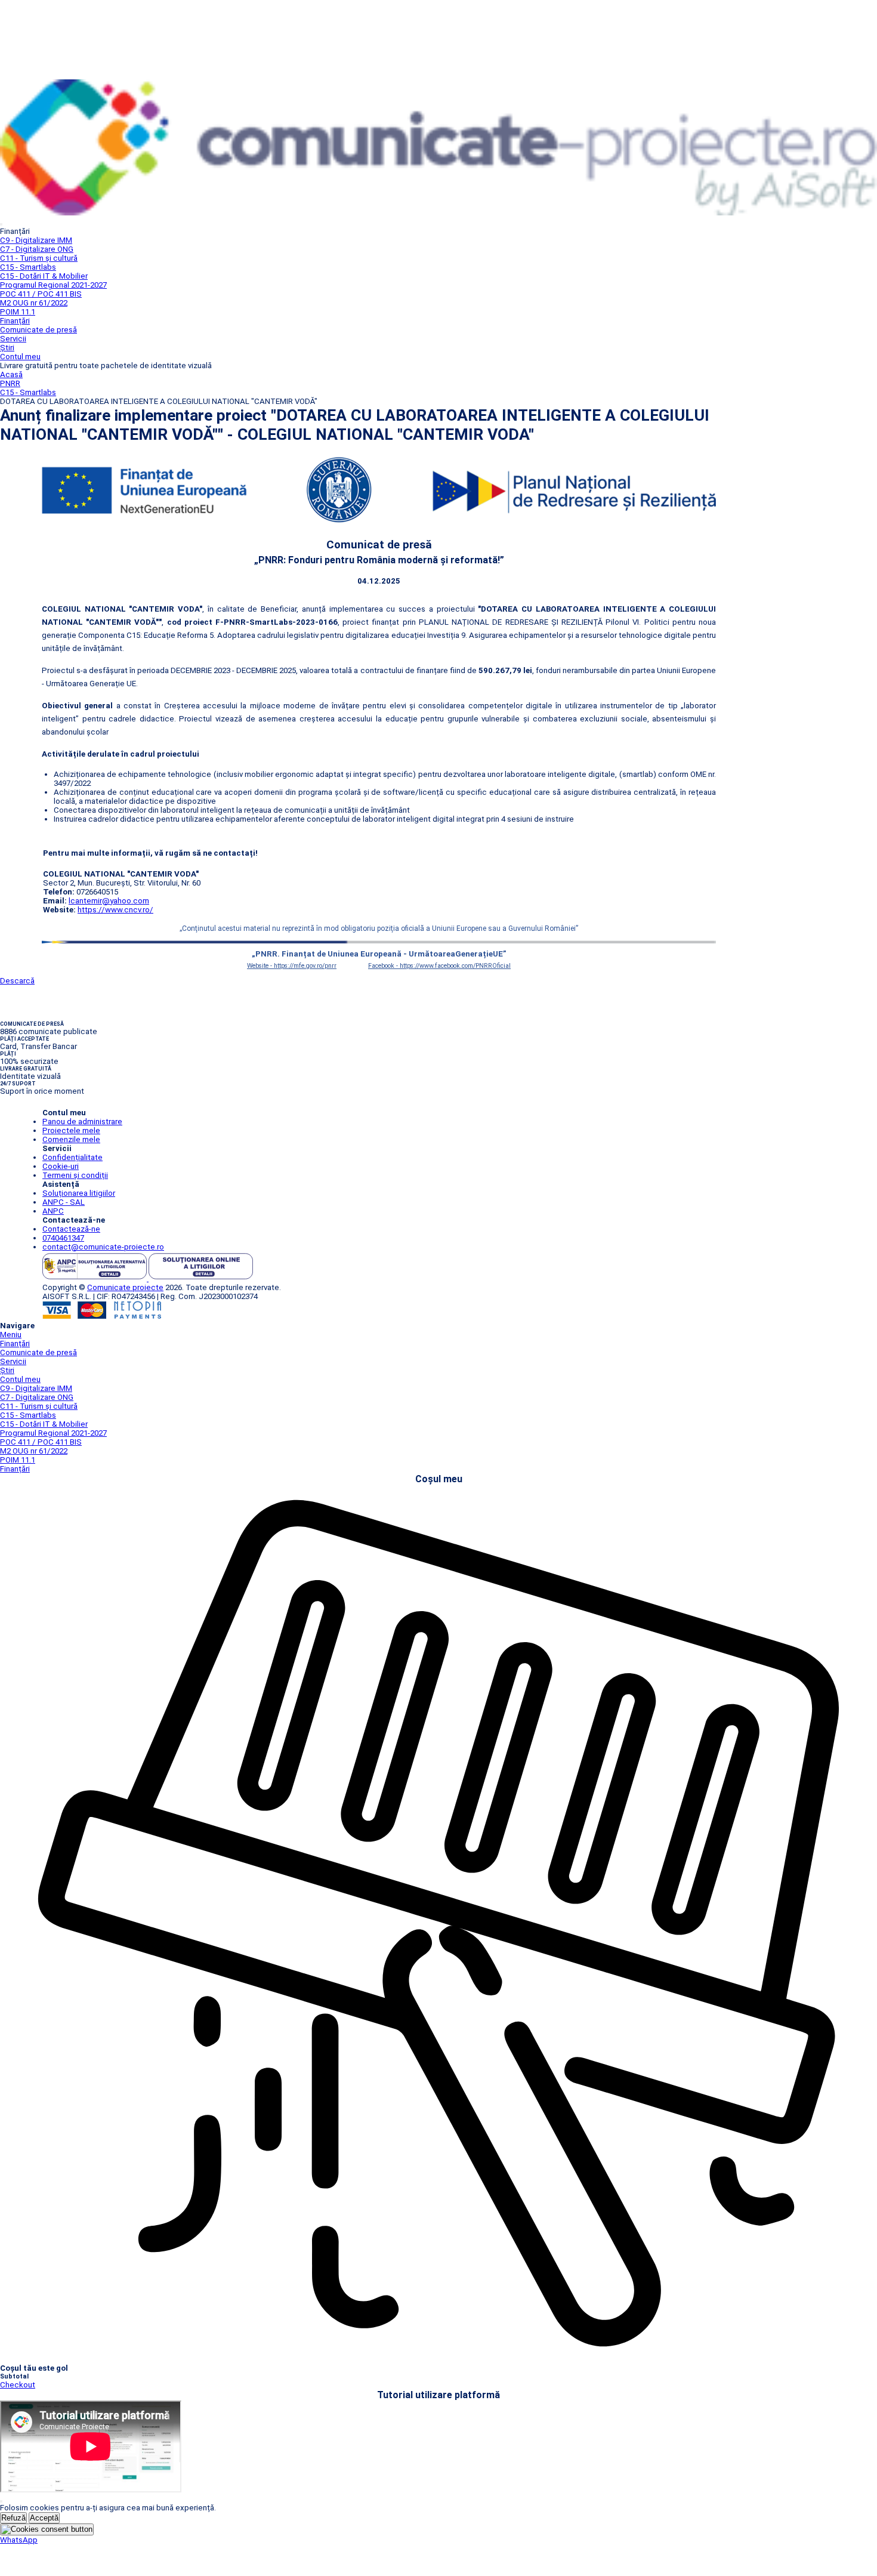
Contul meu (20, 357)
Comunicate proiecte (125, 1287)
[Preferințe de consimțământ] (47, 2529)
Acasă (11, 374)
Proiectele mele (71, 1130)
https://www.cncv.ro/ (115, 910)
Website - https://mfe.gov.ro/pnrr (292, 966)
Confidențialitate (72, 1157)
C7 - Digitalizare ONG (37, 249)
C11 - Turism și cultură (39, 258)
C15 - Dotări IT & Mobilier (44, 276)
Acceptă (44, 2518)
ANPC (53, 1211)
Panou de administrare (82, 1122)
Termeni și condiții (75, 1175)
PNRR (10, 383)
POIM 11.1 (18, 312)
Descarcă (17, 981)
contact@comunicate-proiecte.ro (103, 1247)
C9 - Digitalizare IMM (36, 240)
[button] (19, 2540)
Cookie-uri (61, 1166)
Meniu (11, 1335)
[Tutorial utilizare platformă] (1, 224)
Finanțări (15, 321)
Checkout (18, 2385)
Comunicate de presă (38, 330)
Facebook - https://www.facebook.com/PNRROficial (439, 966)
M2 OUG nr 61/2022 (34, 303)
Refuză (13, 2518)
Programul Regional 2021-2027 (53, 285)
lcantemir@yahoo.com (109, 901)
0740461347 (63, 1238)
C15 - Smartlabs (28, 267)
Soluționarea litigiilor (79, 1193)
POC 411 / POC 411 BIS (41, 294)
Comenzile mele (71, 1139)
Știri (7, 348)
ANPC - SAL (64, 1202)
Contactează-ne (71, 1229)
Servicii (13, 339)
